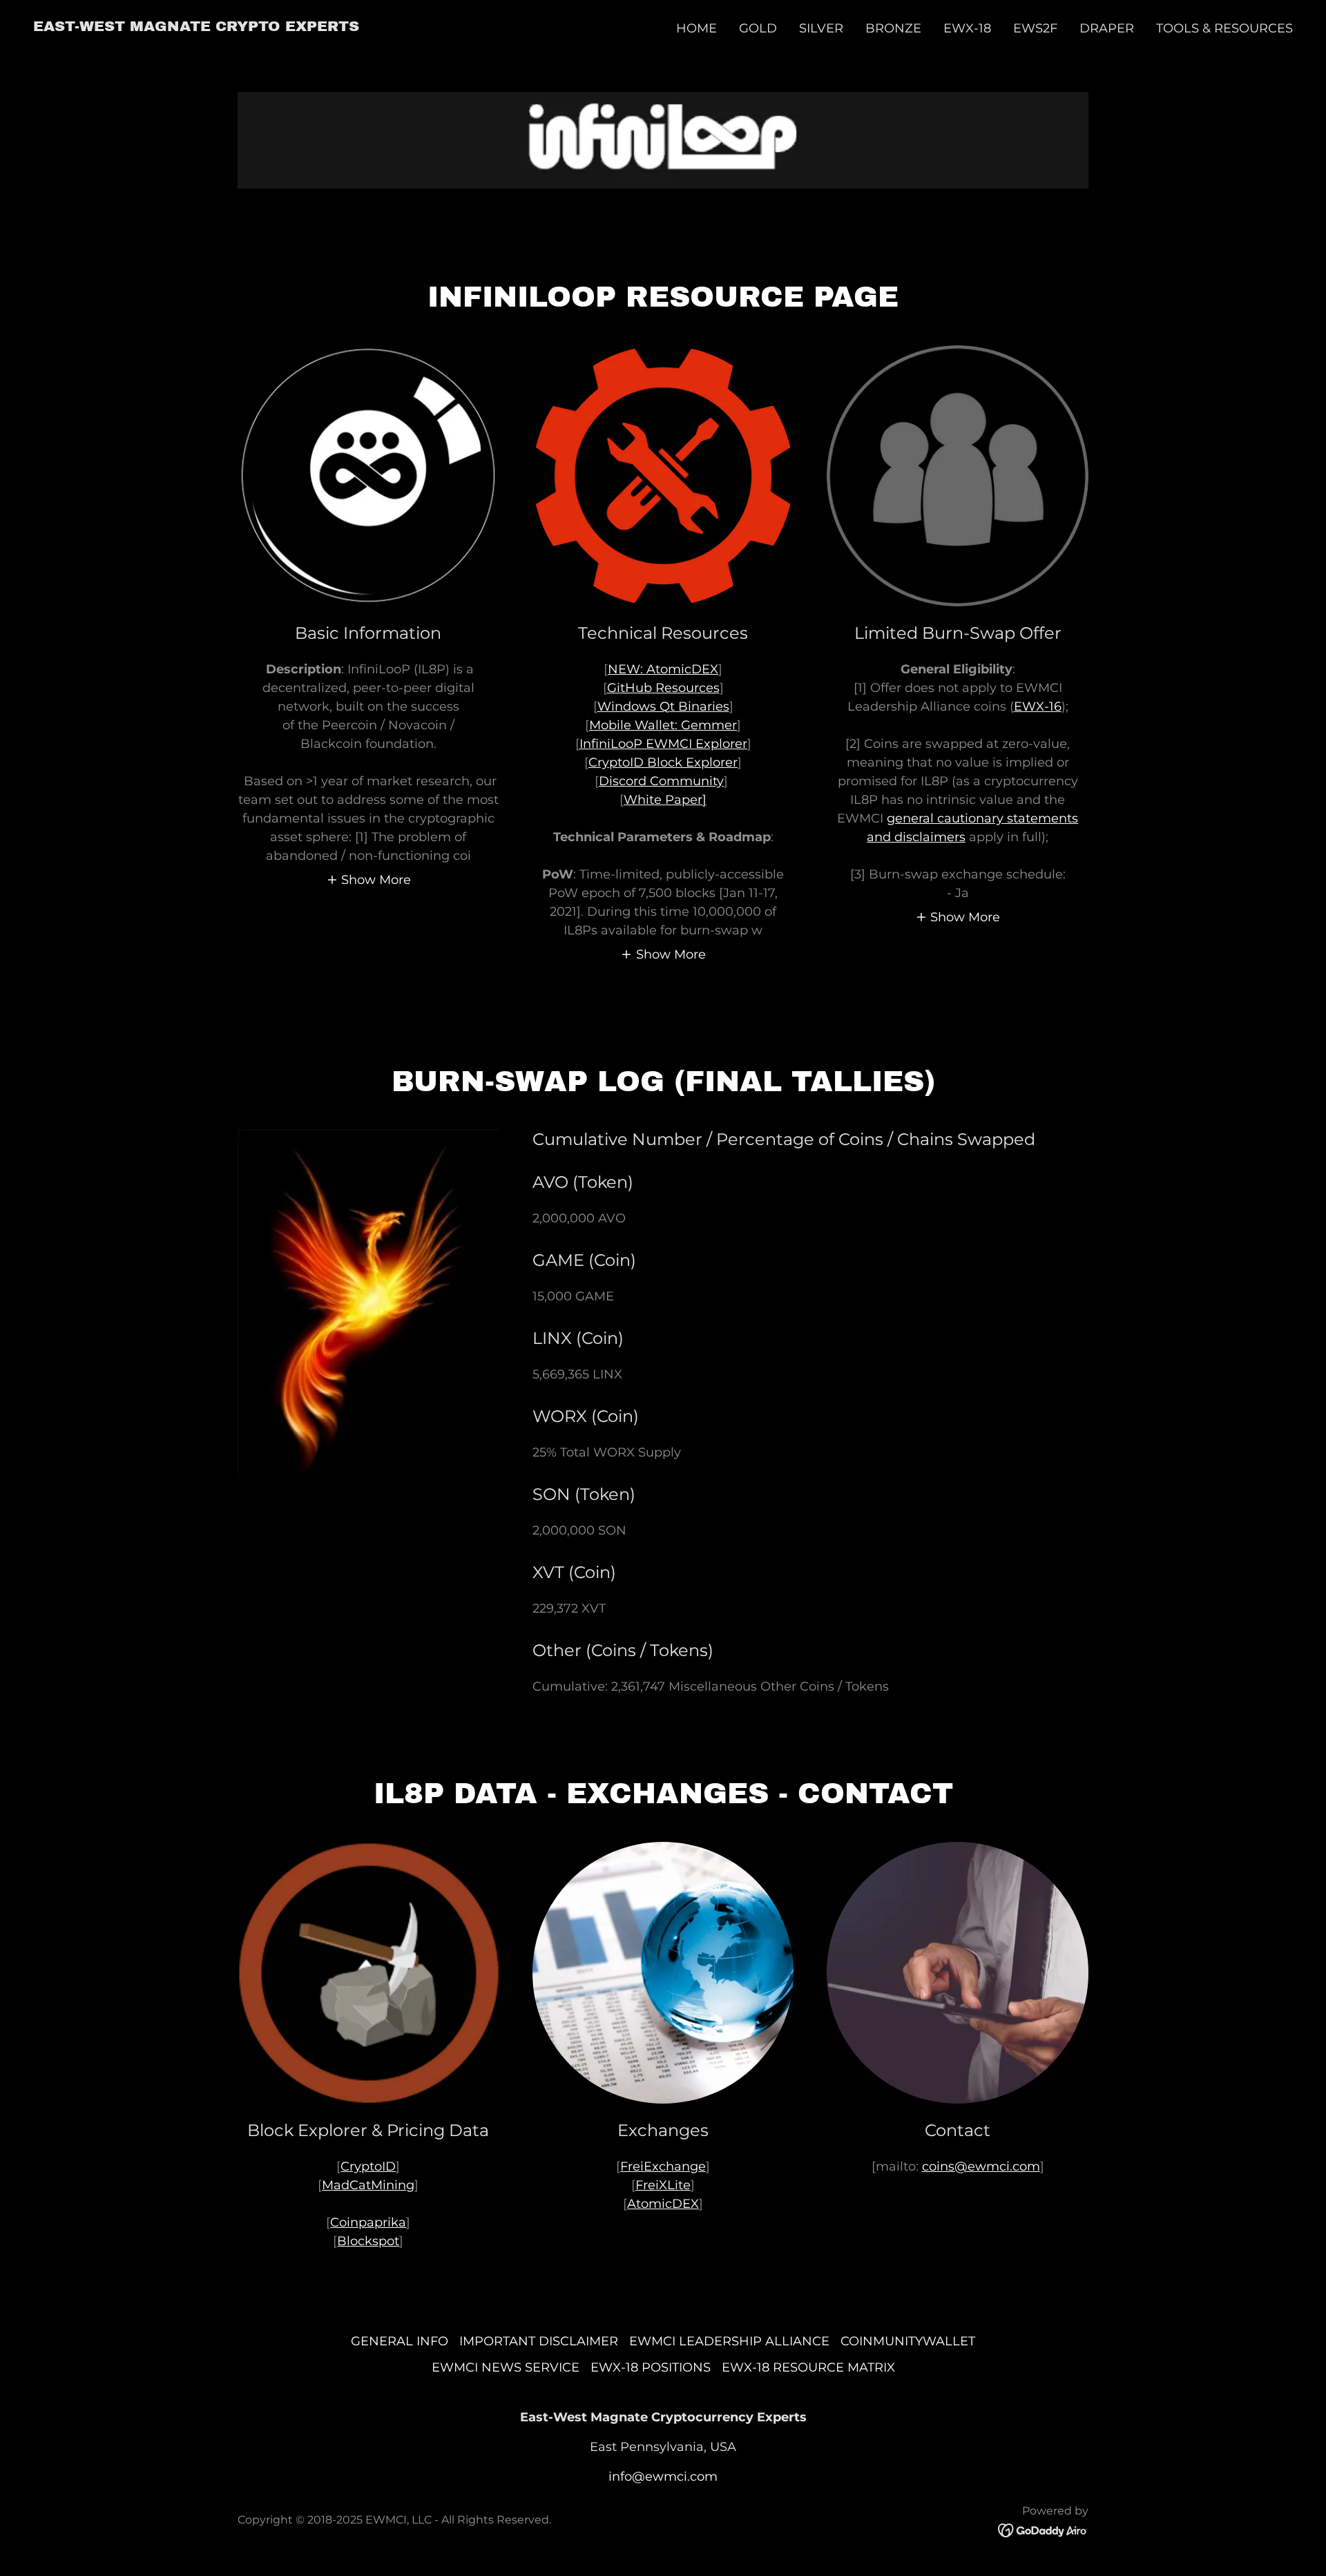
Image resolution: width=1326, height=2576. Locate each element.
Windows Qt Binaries (663, 707)
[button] (369, 879)
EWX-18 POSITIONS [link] (651, 2367)
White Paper (663, 800)
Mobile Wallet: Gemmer (663, 725)
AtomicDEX (663, 2204)
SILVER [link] (821, 28)
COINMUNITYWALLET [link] (908, 2341)
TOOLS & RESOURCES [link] (1224, 28)
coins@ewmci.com (981, 2166)
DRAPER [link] (1107, 28)
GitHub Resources (663, 688)
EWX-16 (1038, 707)
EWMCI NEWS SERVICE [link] (506, 2367)
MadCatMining (368, 2185)
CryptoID (368, 2166)
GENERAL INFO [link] (400, 2341)
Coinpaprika (368, 2222)
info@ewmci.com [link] (663, 2477)
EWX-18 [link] (967, 28)
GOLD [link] (758, 28)
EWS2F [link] (1035, 28)
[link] (196, 27)
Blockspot (368, 2241)
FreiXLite (663, 2185)
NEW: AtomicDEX (663, 669)
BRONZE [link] (893, 28)
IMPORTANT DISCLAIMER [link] (539, 2341)
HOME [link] (696, 28)
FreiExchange (663, 2166)
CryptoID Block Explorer (663, 762)
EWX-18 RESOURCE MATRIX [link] (808, 2367)
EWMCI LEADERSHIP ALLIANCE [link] (729, 2341)
